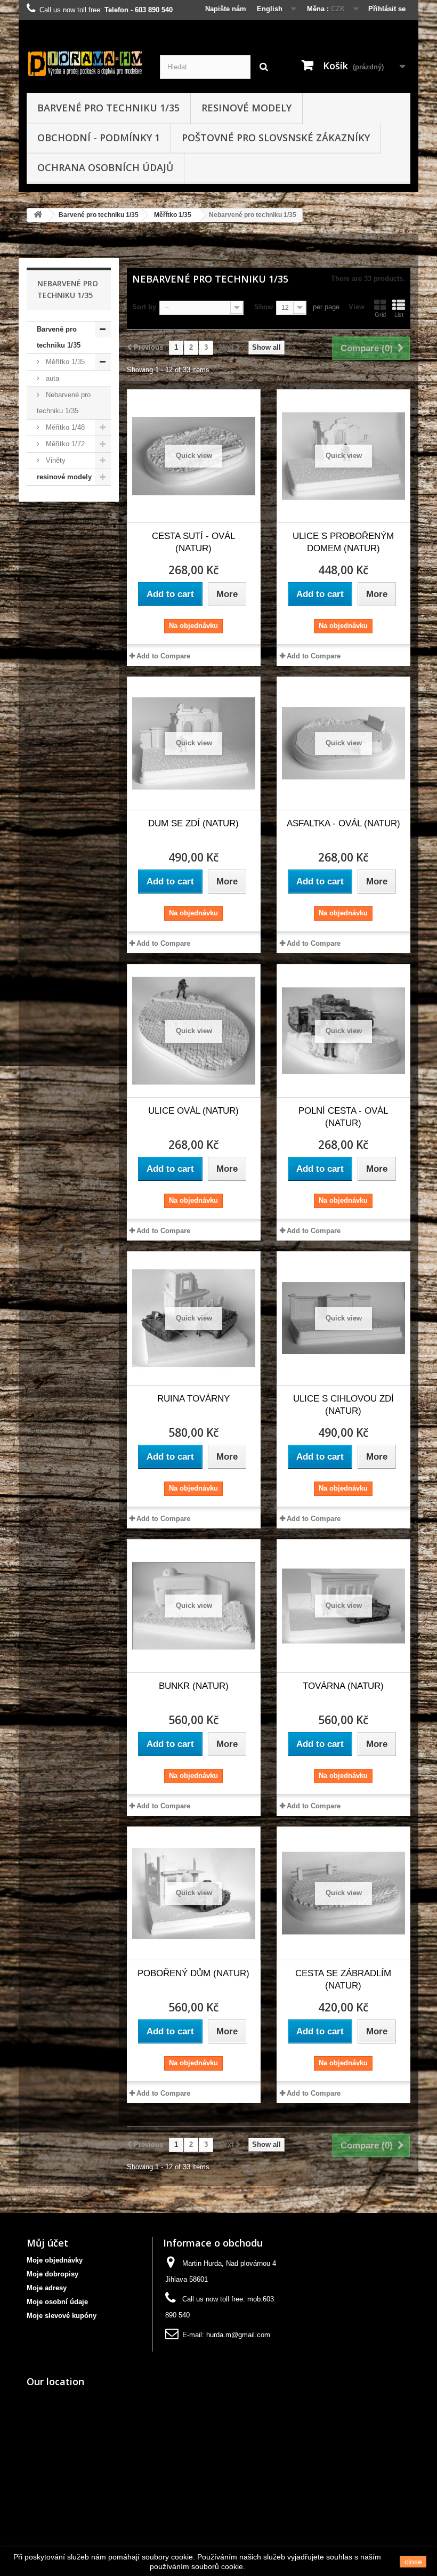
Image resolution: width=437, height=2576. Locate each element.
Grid (380, 315)
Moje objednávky (55, 2260)
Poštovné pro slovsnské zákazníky (276, 138)
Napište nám (226, 9)
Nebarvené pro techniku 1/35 (64, 403)
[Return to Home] (38, 215)
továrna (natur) (343, 1686)
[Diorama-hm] (85, 63)
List (399, 315)
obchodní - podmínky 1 (99, 138)
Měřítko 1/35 (173, 215)
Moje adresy (47, 2288)
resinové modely (246, 108)
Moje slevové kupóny (62, 2316)
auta (51, 378)
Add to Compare (163, 656)
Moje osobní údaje (57, 2302)
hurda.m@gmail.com (238, 2335)
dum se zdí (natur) (193, 823)
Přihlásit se (387, 9)
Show (264, 307)
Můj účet (47, 2243)
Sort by (144, 307)
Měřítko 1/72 (64, 444)
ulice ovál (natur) (193, 1111)
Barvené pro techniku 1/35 (108, 108)
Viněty (55, 460)
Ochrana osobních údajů (105, 167)
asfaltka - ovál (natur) (343, 823)
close (413, 2562)
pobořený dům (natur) (193, 1973)
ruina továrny (193, 1399)
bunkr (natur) (194, 1686)
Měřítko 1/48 (64, 427)
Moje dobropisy (52, 2274)
